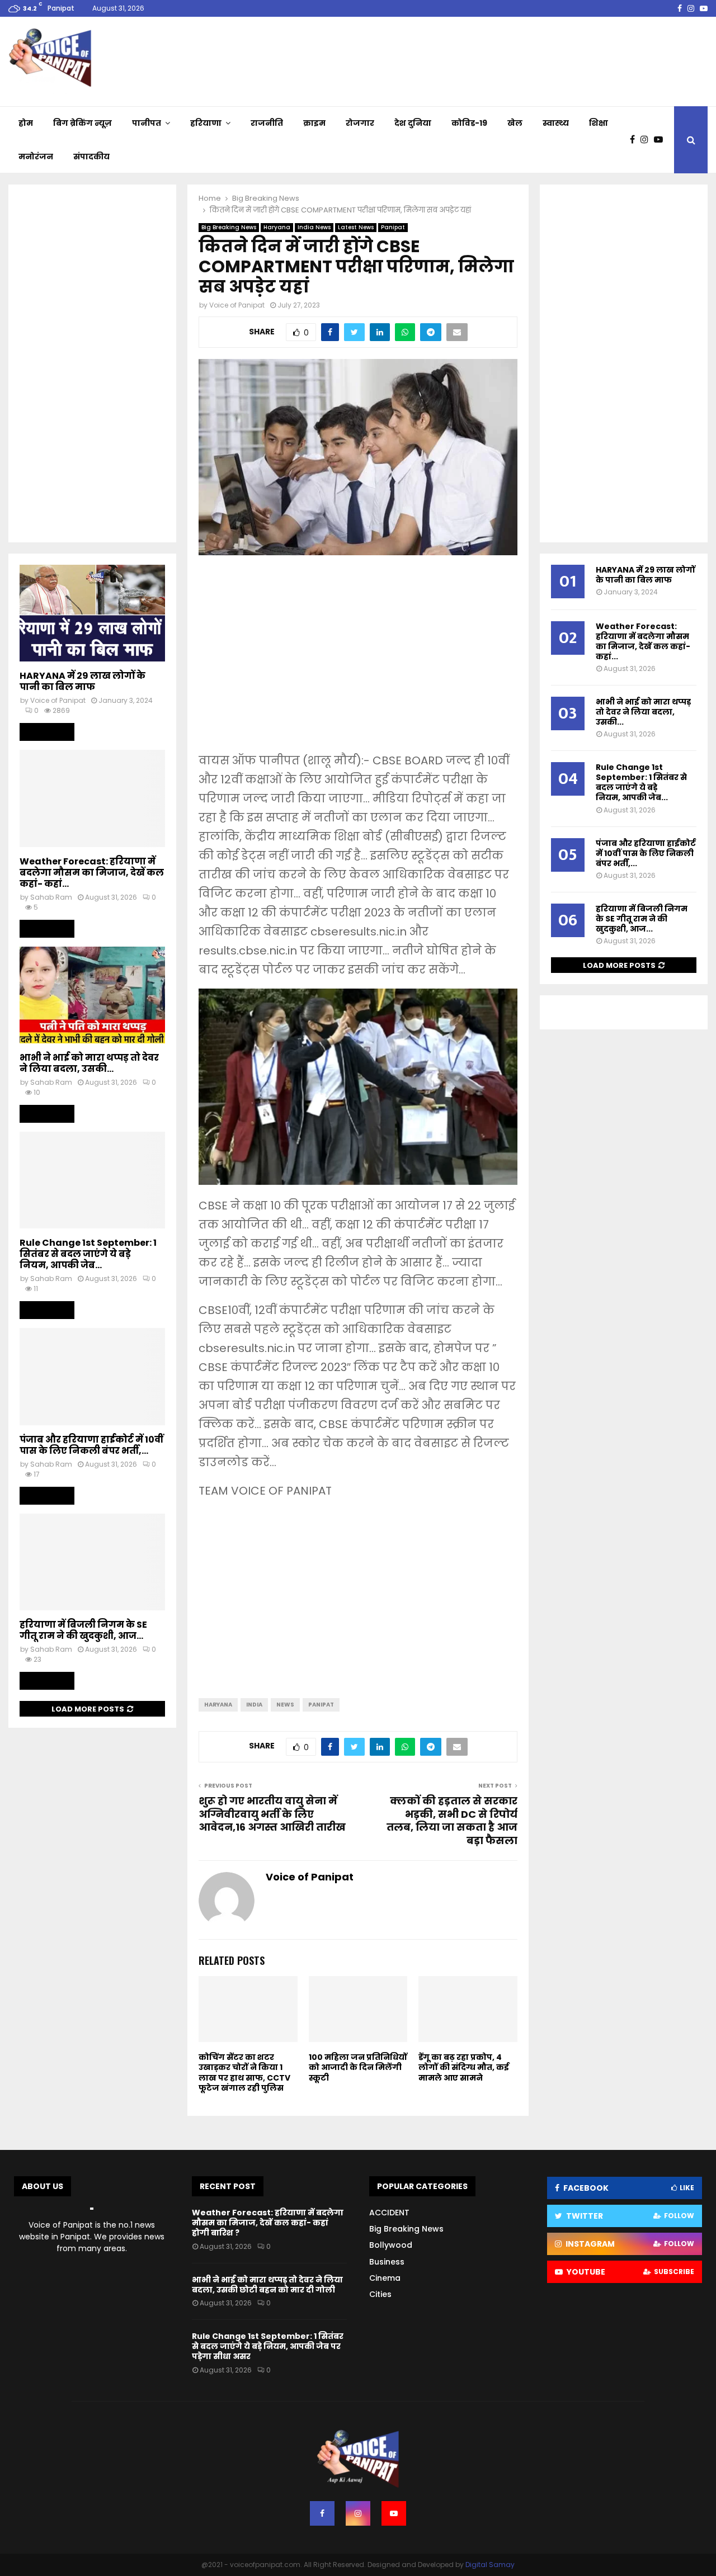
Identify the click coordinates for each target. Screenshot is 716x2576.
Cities (380, 2294)
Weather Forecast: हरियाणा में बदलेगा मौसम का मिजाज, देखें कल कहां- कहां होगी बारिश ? (268, 2223)
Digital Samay (490, 2565)
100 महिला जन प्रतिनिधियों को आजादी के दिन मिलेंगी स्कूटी (358, 2067)
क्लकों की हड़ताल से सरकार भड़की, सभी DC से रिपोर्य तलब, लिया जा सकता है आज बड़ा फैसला (452, 1821)
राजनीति (267, 123)
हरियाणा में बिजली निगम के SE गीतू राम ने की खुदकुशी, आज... (83, 1630)
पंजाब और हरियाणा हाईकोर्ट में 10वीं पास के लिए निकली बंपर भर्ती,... (91, 1445)
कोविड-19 (469, 123)
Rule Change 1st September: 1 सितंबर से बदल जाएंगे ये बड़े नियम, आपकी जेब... (88, 1254)
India (254, 1705)
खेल (515, 123)
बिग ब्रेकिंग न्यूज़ (83, 123)
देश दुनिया (413, 123)
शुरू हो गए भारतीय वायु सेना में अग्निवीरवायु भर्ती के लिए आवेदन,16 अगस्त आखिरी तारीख (272, 1814)
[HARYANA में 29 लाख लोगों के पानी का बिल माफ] (92, 613)
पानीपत (147, 123)
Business (387, 2262)
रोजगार (360, 123)
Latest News (356, 227)
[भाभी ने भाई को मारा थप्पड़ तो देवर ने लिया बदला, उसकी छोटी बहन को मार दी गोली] (92, 995)
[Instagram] (647, 140)
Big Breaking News (229, 227)
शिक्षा (599, 123)
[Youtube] (661, 140)
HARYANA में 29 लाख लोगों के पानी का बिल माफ (83, 681)
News (285, 1705)
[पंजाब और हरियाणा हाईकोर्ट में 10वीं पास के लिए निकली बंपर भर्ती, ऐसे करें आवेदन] (92, 1376)
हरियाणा (206, 123)
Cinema (385, 2278)
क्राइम (314, 123)
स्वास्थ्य (556, 123)
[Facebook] (635, 140)
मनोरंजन (36, 157)
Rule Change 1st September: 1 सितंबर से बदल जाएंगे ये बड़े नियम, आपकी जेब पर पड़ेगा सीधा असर (268, 2346)
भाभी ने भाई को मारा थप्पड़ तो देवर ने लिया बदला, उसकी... (89, 1063)
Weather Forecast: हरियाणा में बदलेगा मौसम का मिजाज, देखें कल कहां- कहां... (92, 873)
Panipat (393, 227)
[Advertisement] (358, 661)
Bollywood (391, 2245)
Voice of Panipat (237, 305)
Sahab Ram (51, 897)
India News (314, 227)
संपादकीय (91, 157)
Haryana (277, 227)
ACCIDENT (389, 2213)
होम (26, 123)
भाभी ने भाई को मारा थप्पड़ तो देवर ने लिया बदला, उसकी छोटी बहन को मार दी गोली (267, 2285)
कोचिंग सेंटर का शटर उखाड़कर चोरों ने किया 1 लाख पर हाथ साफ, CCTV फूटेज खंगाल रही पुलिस (244, 2072)
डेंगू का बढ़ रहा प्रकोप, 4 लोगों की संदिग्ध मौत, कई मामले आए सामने (464, 2067)
